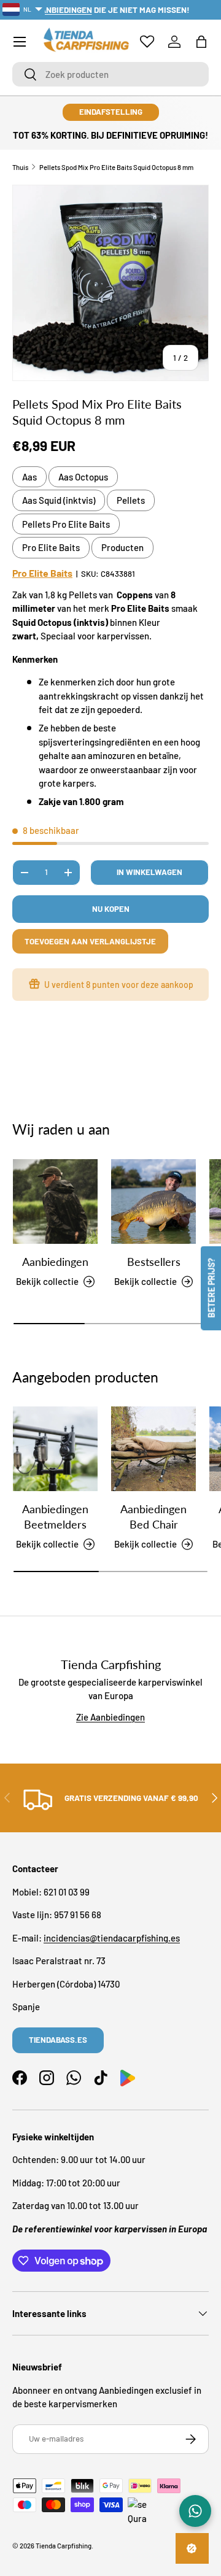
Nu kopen (111, 909)
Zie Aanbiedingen (110, 1717)
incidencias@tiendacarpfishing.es (112, 1938)
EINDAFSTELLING (111, 112)
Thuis (20, 167)
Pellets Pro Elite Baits (66, 524)
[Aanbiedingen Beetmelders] (55, 1449)
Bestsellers (154, 1262)
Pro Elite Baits (51, 547)
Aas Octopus (83, 477)
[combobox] (110, 74)
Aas (29, 477)
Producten (122, 547)
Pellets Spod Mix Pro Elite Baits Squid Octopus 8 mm (116, 167)
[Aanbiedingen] (55, 1201)
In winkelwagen (149, 872)
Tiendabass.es (58, 2040)
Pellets (131, 500)
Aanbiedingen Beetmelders (55, 1517)
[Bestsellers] (153, 1201)
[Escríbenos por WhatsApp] (195, 2511)
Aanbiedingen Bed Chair (153, 1517)
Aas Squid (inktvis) (59, 500)
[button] (201, 42)
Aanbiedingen (55, 1262)
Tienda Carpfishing (64, 2546)
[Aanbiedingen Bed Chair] (153, 1449)
